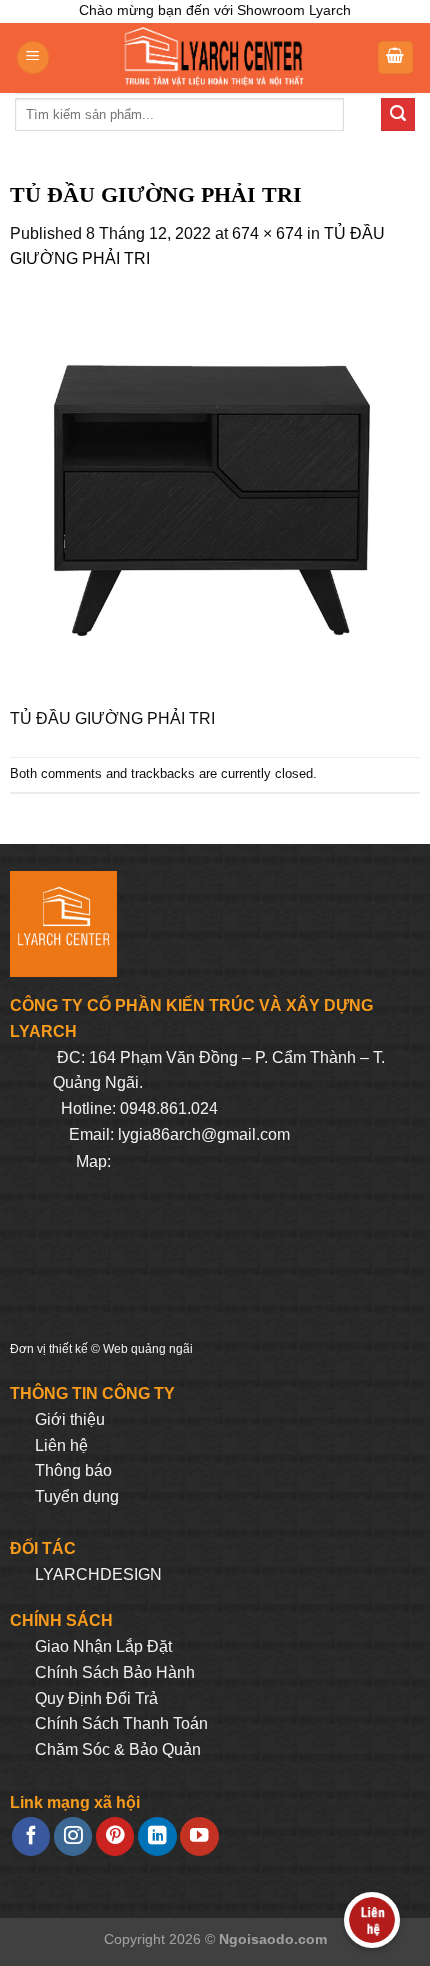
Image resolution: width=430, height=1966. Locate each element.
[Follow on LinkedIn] (157, 1836)
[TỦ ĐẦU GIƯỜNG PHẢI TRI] (215, 499)
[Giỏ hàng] (396, 57)
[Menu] (33, 57)
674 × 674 (267, 233)
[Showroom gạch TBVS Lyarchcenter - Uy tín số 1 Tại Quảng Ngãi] (213, 58)
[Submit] (398, 115)
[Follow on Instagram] (73, 1836)
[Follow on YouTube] (199, 1836)
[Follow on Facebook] (31, 1836)
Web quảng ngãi (148, 1349)
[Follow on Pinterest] (115, 1836)
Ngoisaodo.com (273, 1939)
